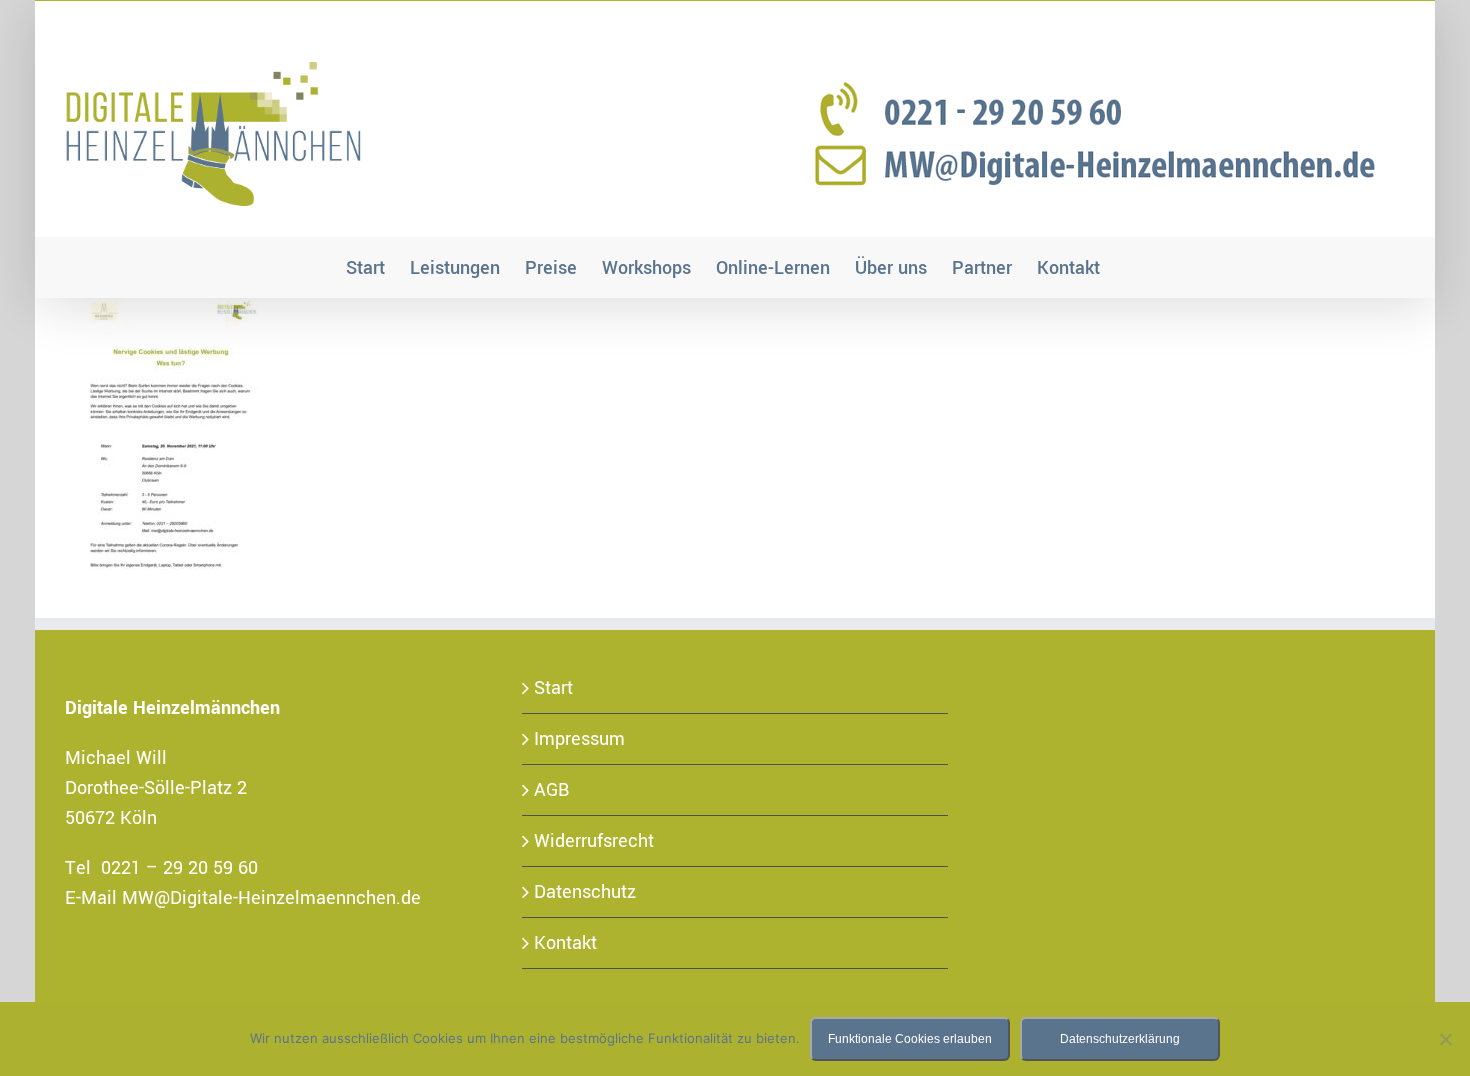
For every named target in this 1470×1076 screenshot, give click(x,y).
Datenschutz (585, 892)
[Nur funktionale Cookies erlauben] (1445, 1039)
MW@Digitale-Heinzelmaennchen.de (271, 898)
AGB (552, 790)
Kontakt (565, 943)
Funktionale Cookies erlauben (910, 1039)
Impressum (579, 739)
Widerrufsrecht (594, 841)
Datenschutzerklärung (1120, 1039)
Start (553, 688)
